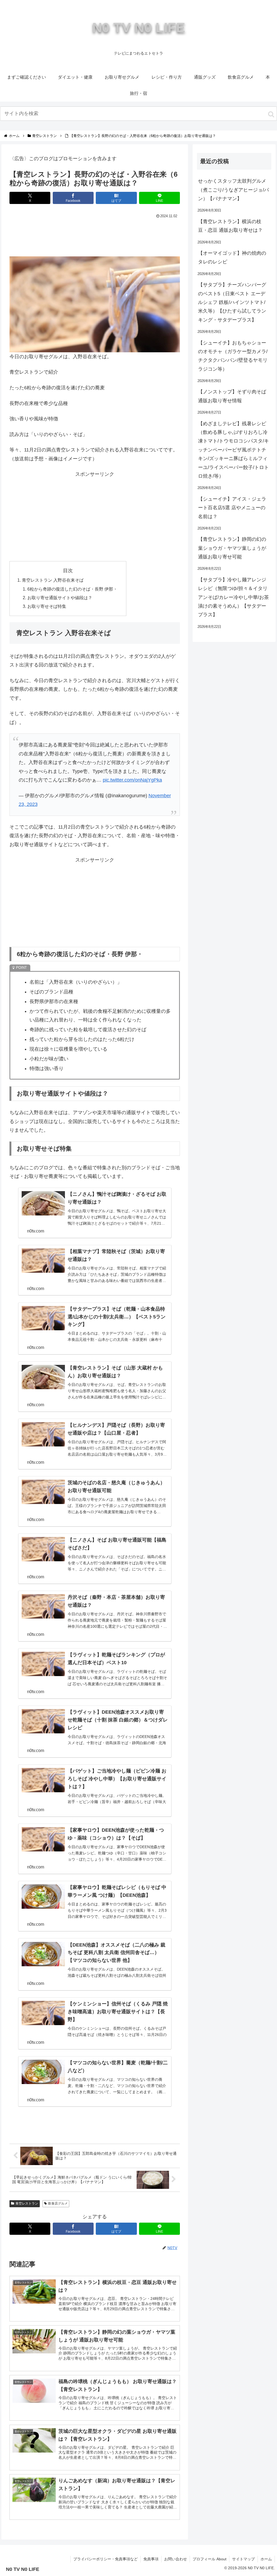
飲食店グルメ (58, 2203)
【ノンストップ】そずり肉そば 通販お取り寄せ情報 (232, 396)
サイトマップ (243, 2559)
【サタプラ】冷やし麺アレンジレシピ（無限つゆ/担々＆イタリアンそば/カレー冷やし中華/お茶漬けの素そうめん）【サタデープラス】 (233, 597)
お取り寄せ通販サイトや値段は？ (60, 598)
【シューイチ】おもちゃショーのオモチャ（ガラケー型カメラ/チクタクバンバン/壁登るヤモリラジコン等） (233, 356)
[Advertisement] (95, 236)
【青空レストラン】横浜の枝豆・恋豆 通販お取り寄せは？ (230, 226)
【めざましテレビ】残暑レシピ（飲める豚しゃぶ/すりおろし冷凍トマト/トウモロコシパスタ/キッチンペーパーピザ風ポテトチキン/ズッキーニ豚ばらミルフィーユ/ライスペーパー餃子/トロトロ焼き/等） (233, 450)
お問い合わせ (176, 2559)
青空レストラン (27, 2203)
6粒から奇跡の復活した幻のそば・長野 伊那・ (72, 589)
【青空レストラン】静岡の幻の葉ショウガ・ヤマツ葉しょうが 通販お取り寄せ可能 (232, 548)
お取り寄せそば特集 (47, 606)
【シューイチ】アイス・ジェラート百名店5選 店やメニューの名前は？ (232, 508)
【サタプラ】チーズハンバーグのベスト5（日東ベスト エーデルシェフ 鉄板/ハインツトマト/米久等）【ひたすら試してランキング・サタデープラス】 (232, 302)
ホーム (266, 2559)
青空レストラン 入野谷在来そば (53, 580)
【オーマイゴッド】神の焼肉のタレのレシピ (232, 257)
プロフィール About (210, 2559)
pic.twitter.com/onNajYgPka (132, 780)
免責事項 (151, 2559)
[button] (271, 114)
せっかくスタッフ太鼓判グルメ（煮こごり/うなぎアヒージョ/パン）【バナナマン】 (233, 190)
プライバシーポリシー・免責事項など (105, 2559)
